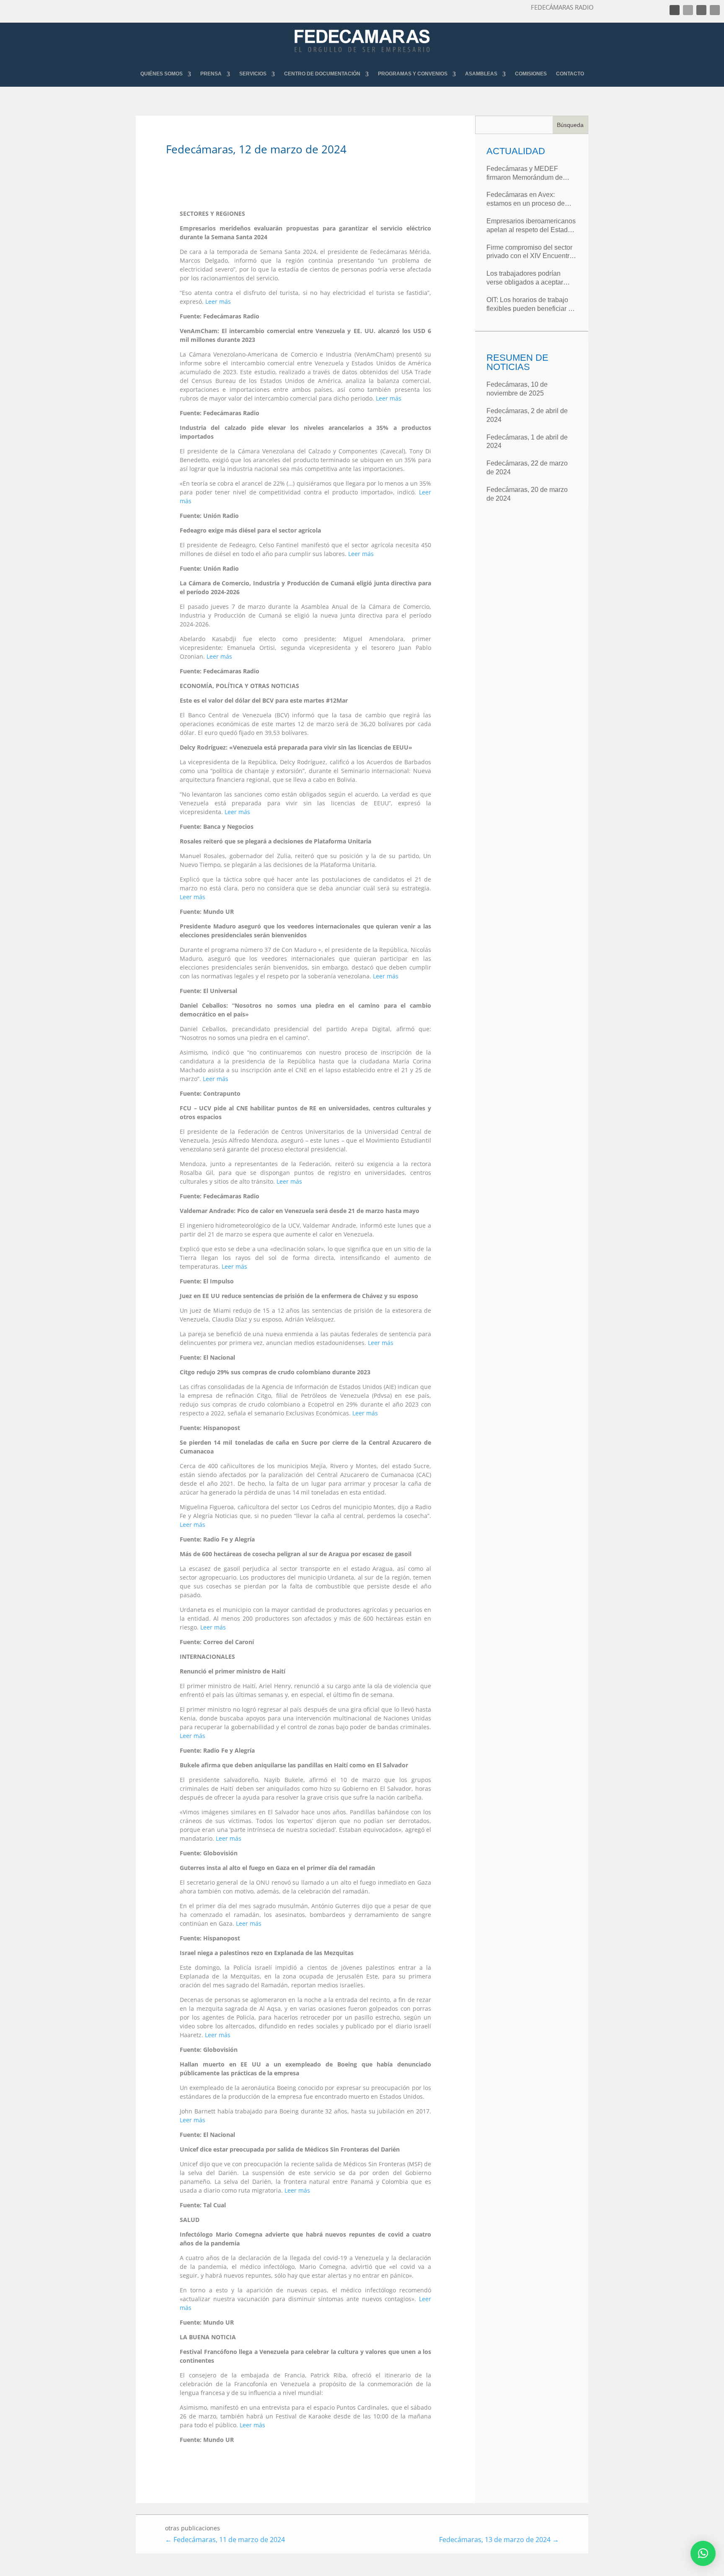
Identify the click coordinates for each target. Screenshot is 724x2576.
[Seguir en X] (688, 10)
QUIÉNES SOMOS (162, 74)
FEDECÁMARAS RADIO (562, 7)
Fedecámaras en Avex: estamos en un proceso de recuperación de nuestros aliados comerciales (526, 200)
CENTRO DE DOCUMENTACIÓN (322, 74)
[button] (703, 2553)
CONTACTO (570, 74)
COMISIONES (531, 74)
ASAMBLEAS (481, 74)
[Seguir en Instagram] (701, 10)
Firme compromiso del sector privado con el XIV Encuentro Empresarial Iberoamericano (530, 252)
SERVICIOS (253, 74)
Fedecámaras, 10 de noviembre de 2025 (517, 389)
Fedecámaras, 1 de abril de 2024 (527, 442)
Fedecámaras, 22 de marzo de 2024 (527, 468)
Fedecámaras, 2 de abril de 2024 (527, 415)
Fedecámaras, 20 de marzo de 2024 (527, 494)
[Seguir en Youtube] (715, 10)
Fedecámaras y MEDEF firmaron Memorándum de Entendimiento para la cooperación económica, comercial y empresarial (525, 174)
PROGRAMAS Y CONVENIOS (413, 74)
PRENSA (211, 74)
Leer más (218, 301)
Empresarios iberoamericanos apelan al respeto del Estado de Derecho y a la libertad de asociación (531, 226)
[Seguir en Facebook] (675, 10)
